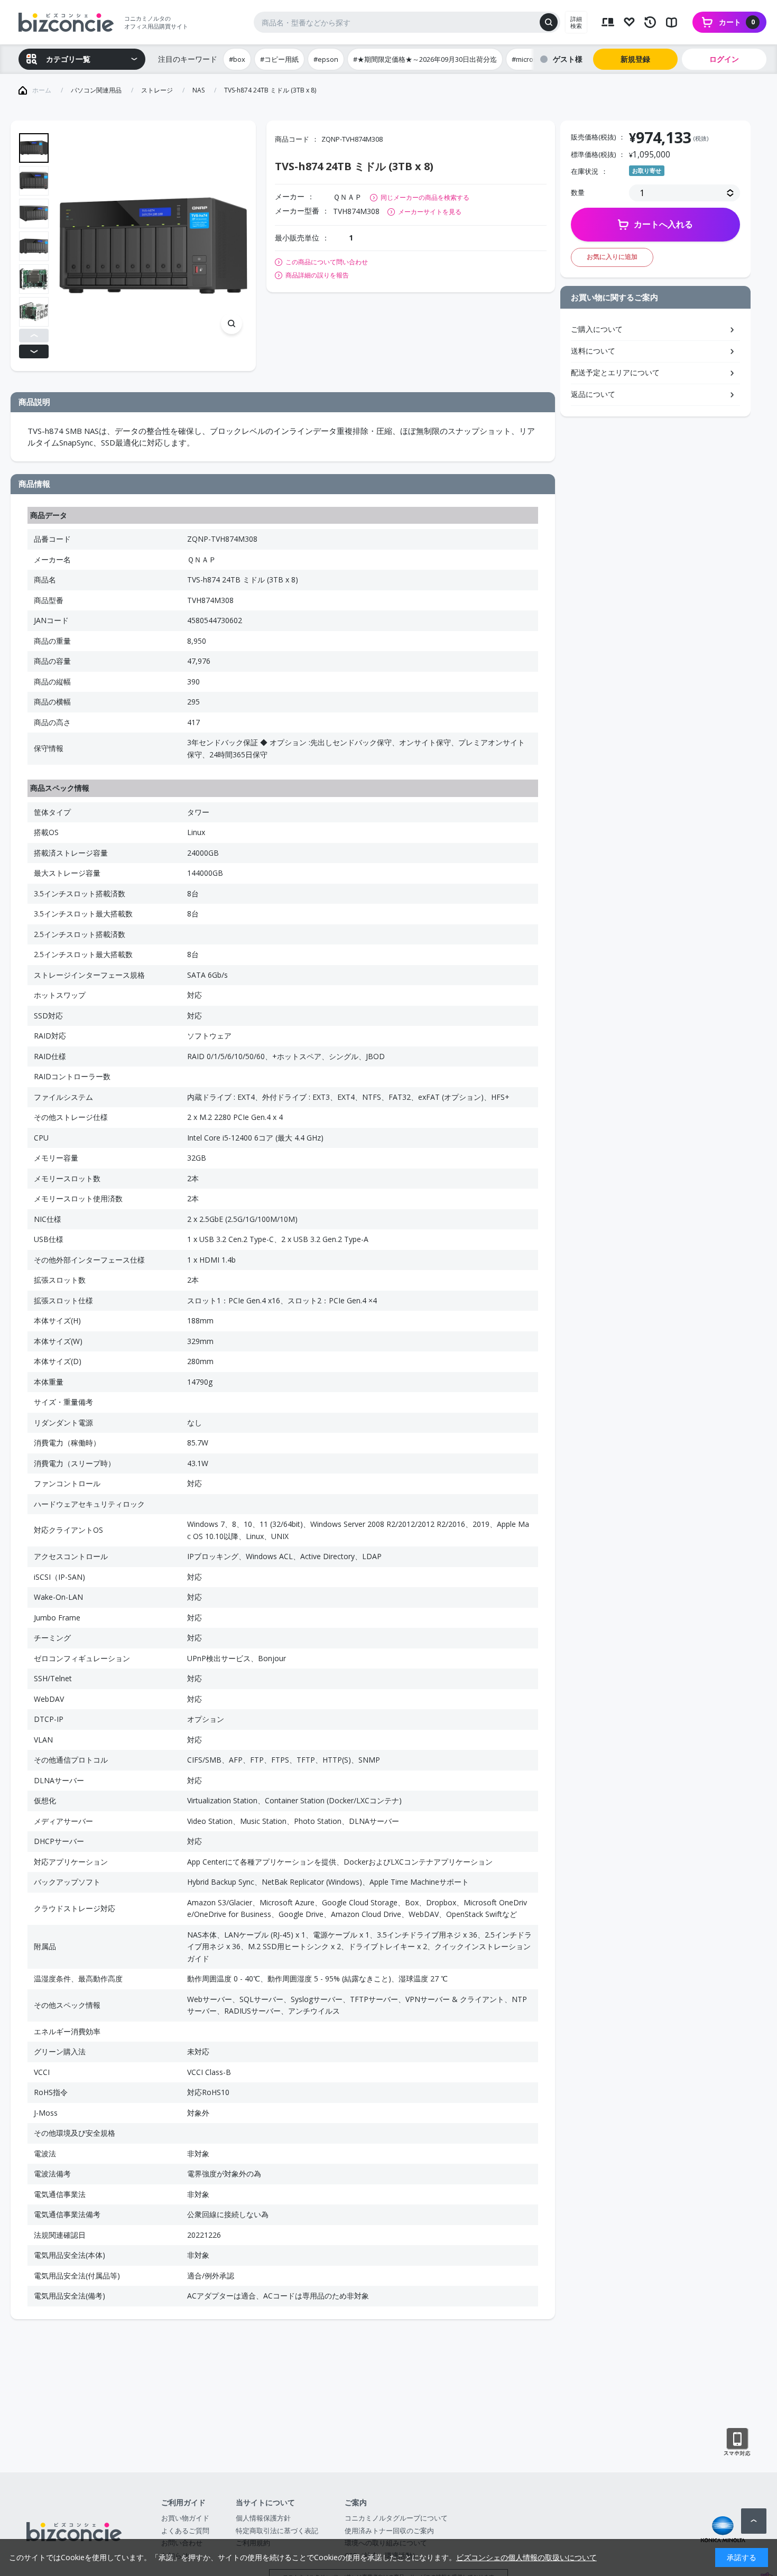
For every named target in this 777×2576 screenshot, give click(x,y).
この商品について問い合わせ (327, 262)
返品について (593, 394)
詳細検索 (576, 22)
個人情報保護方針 (263, 2518)
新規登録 (635, 59)
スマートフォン (737, 2442)
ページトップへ (754, 2521)
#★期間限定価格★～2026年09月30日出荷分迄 (425, 59)
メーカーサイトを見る (430, 212)
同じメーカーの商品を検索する (425, 197)
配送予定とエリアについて (615, 372)
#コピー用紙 (279, 59)
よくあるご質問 (185, 2531)
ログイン (724, 59)
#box (237, 59)
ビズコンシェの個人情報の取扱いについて (526, 2557)
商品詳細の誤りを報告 (317, 275)
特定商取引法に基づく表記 (277, 2531)
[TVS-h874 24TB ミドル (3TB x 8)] (153, 246)
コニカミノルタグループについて (396, 2518)
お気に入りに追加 (612, 257)
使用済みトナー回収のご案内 (389, 2531)
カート (737, 22)
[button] (34, 336)
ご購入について (597, 329)
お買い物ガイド (185, 2518)
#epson (326, 59)
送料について (593, 351)
